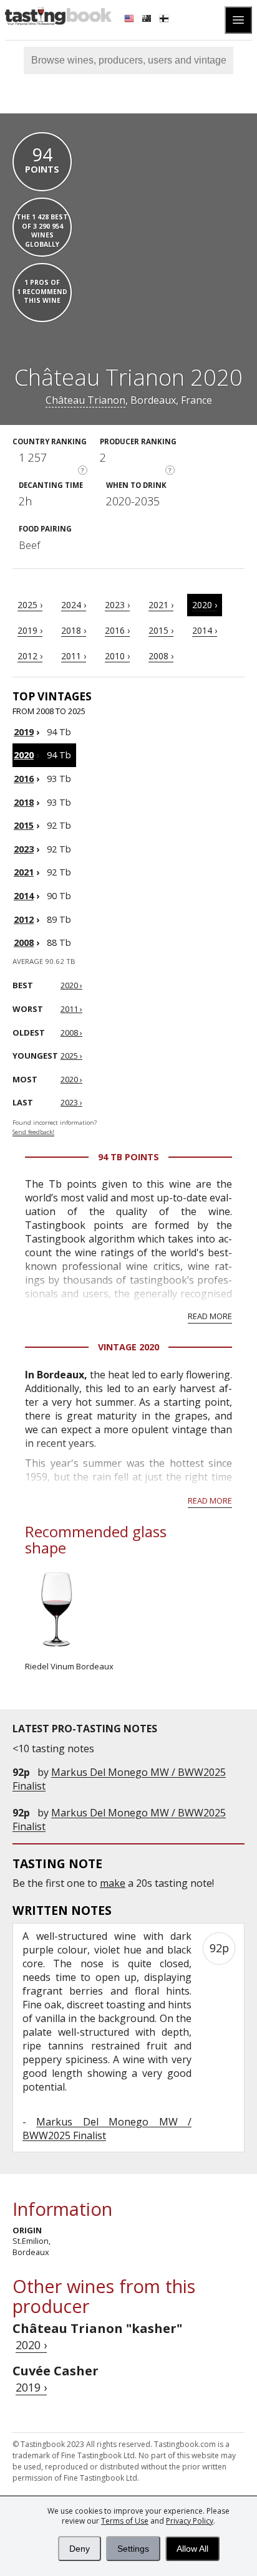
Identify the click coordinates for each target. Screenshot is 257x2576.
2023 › (117, 605)
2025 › (30, 605)
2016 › (117, 630)
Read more (210, 1316)
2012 (24, 919)
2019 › (30, 630)
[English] (130, 20)
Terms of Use (125, 2521)
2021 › (161, 605)
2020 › (205, 605)
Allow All (192, 2549)
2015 (24, 825)
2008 (24, 942)
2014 (24, 896)
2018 (24, 802)
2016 (24, 779)
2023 (24, 849)
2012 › (30, 656)
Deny (80, 2549)
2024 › (74, 605)
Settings (133, 2549)
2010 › (117, 656)
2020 (24, 755)
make (113, 1883)
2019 (24, 732)
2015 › (161, 630)
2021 (24, 872)
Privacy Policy (190, 2521)
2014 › (205, 630)
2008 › (161, 656)
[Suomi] (165, 20)
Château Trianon (85, 400)
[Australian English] (148, 20)
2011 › (74, 656)
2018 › (74, 630)
